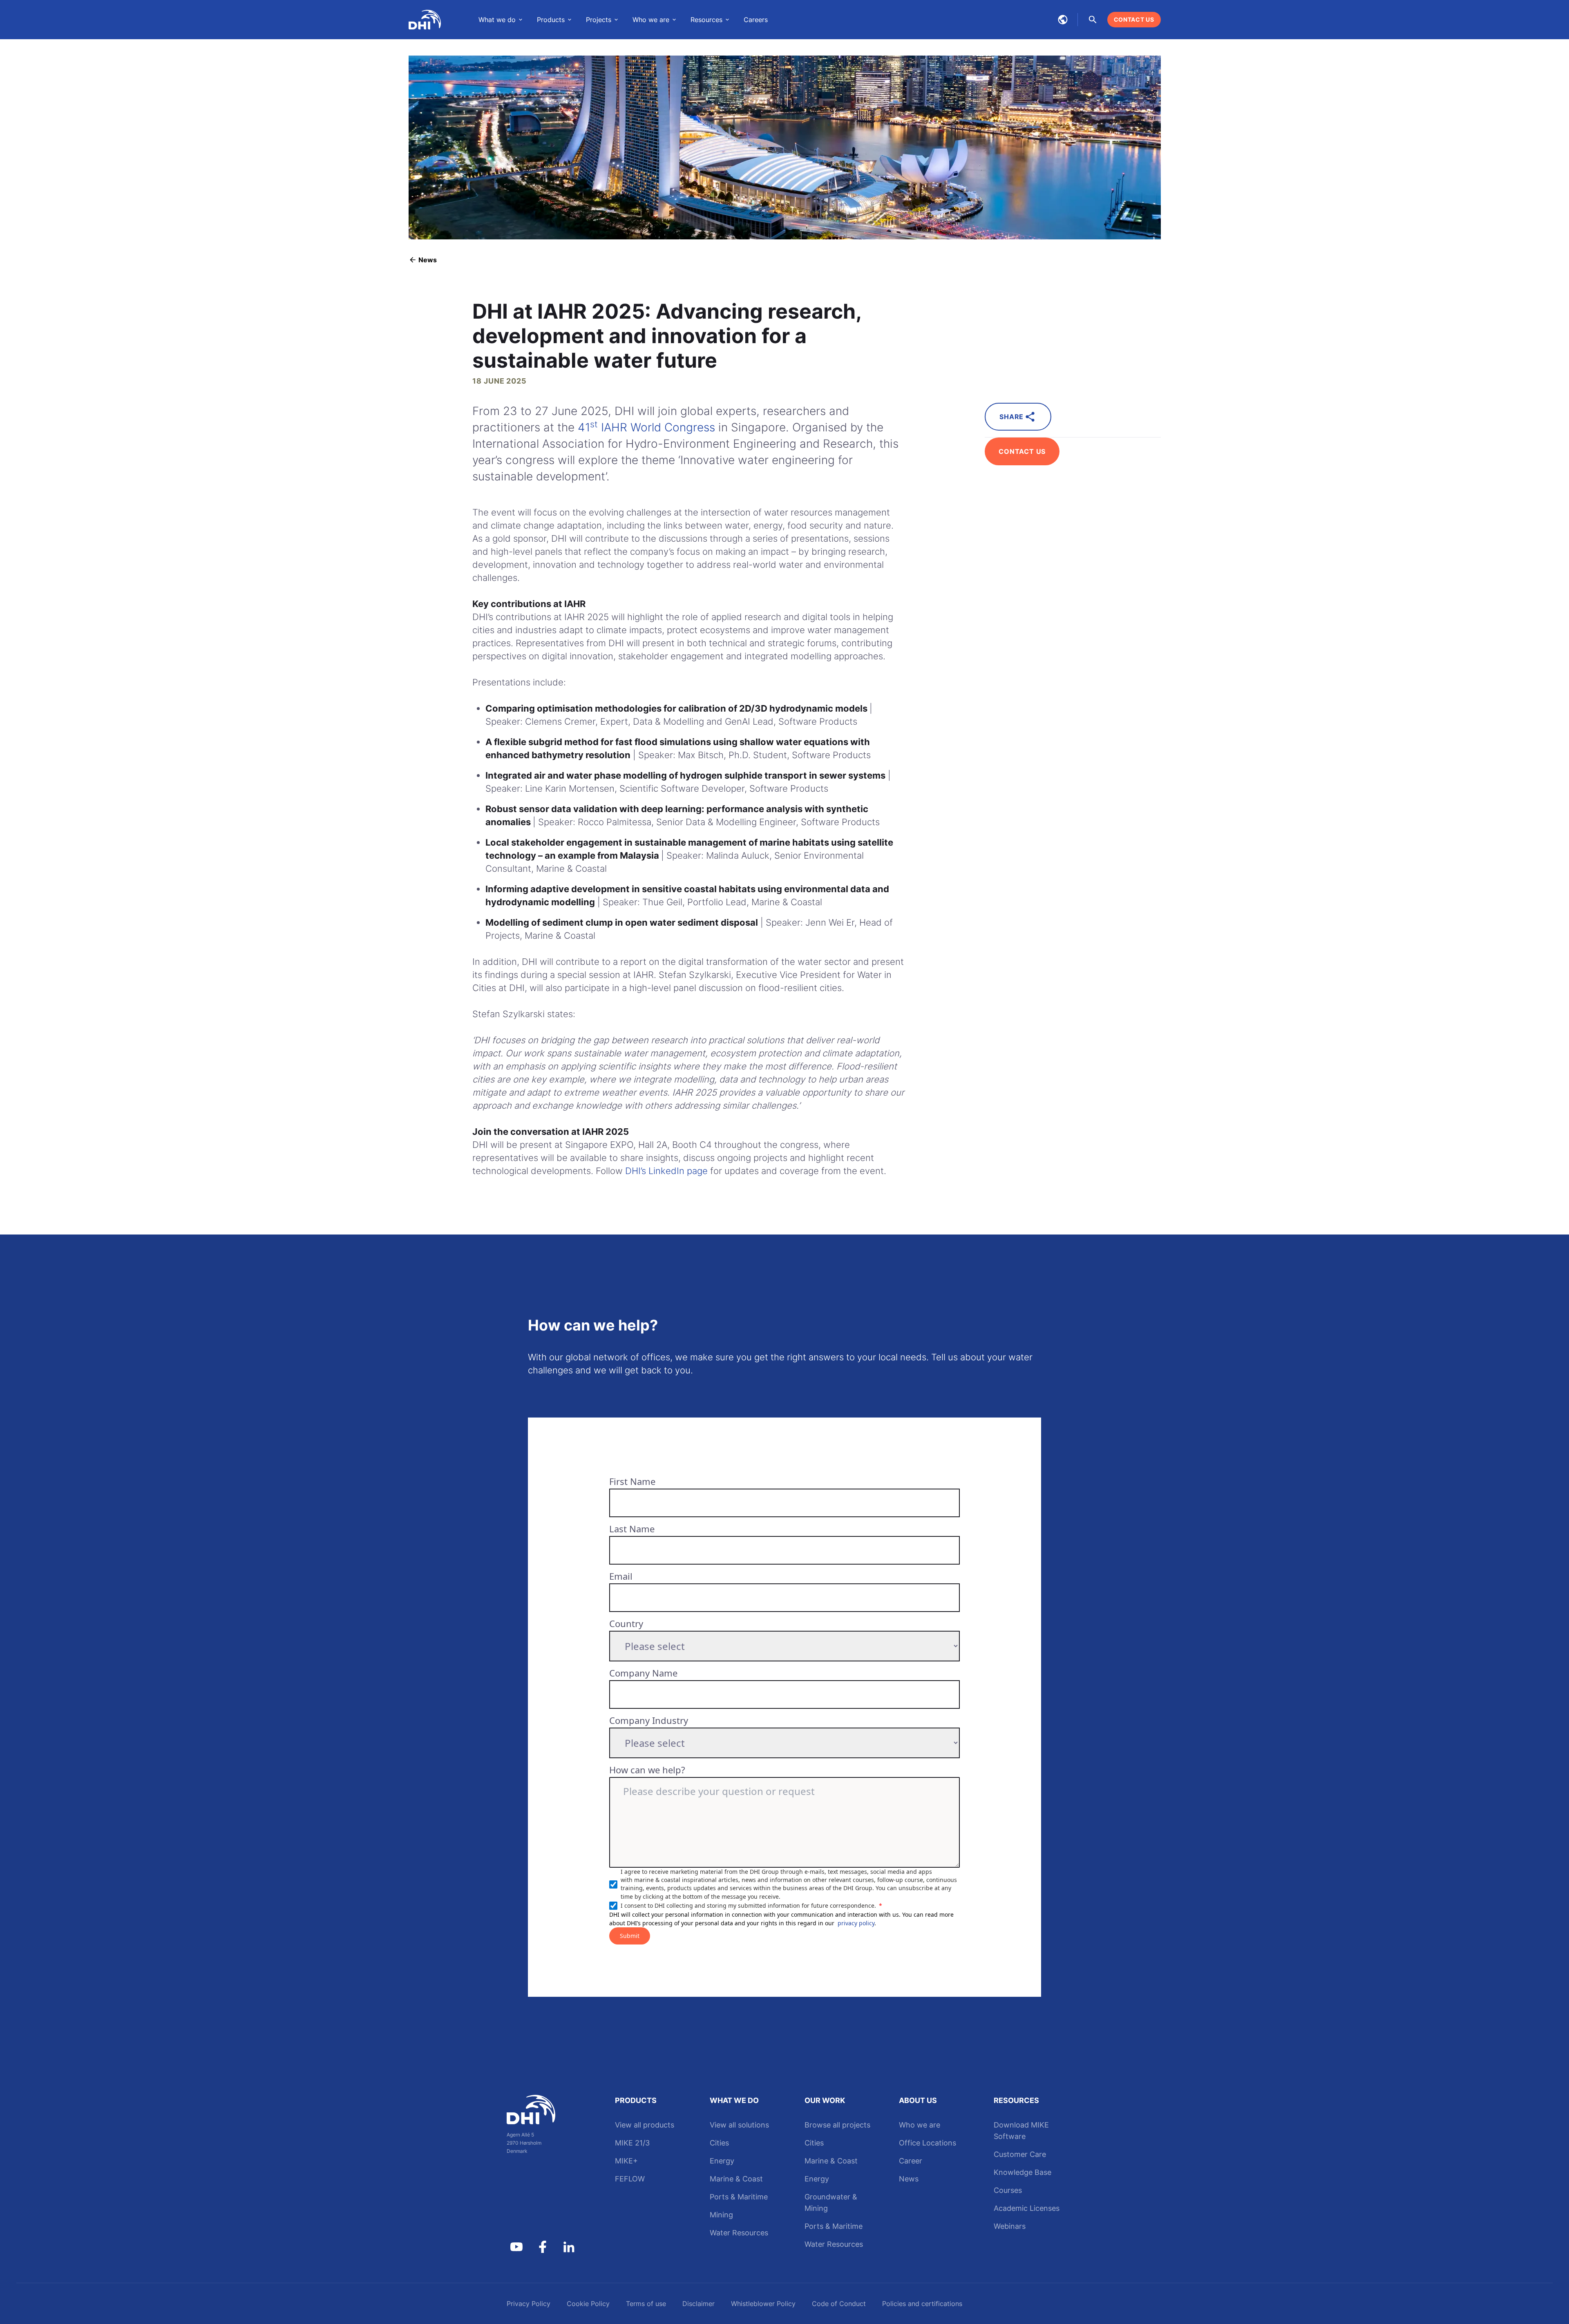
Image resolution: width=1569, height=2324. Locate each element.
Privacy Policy (529, 2304)
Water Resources (739, 2233)
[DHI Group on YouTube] (516, 2247)
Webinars (1010, 2226)
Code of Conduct (839, 2304)
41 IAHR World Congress (646, 427)
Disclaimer (698, 2304)
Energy (722, 2161)
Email (621, 1576)
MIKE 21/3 (632, 2143)
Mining (721, 2215)
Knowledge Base (1023, 2172)
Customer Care (1020, 2154)
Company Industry (649, 1720)
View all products (645, 2125)
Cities (719, 2143)
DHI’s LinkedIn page (666, 1171)
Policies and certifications (922, 2304)
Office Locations (928, 2143)
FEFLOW (630, 2179)
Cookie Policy (588, 2304)
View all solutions (739, 2125)
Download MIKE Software (1021, 2131)
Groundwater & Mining (831, 2202)
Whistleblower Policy (763, 2304)
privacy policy (856, 1923)
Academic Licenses (1027, 2208)
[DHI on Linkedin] (569, 2247)
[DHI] (543, 2110)
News (909, 2179)
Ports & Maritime (739, 2197)
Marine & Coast (736, 2179)
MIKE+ (626, 2161)
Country (626, 1623)
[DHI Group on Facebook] (543, 2247)
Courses (1008, 2190)
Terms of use (646, 2304)
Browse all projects (837, 2125)
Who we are (920, 2125)
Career (911, 2161)
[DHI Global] (425, 20)
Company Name (643, 1673)
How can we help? (647, 1770)
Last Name (632, 1529)
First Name (632, 1481)
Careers (756, 20)
